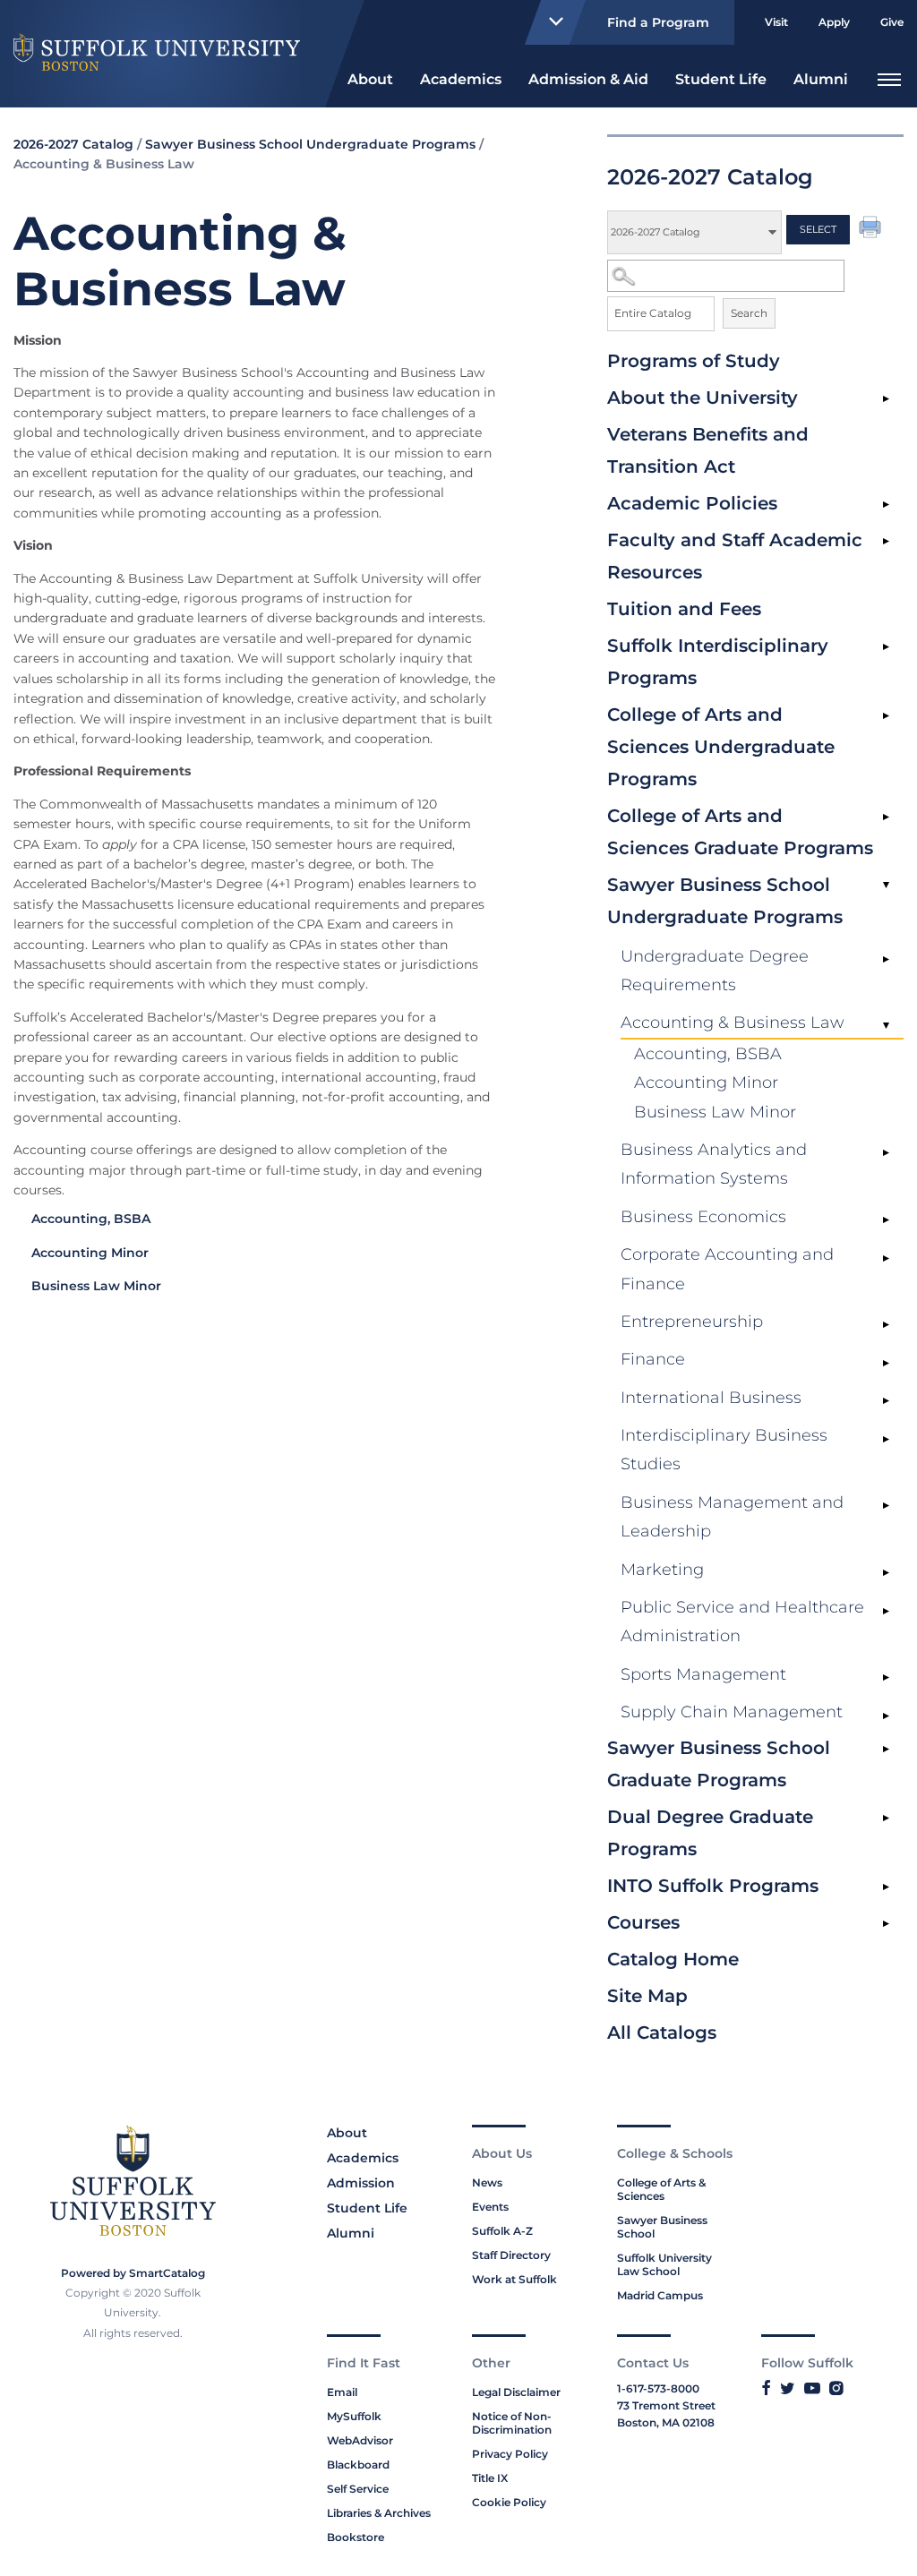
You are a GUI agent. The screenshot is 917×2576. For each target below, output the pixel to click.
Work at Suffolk (514, 2279)
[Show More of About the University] (886, 399)
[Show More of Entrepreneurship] (886, 1325)
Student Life (721, 79)
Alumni (821, 79)
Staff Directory (511, 2255)
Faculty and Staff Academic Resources (735, 556)
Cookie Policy (509, 2502)
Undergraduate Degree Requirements (715, 971)
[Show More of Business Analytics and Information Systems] (886, 1153)
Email (342, 2392)
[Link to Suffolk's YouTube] (812, 2388)
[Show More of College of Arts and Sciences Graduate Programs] (886, 817)
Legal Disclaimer (516, 2392)
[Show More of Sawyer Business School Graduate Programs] (886, 1750)
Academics (461, 79)
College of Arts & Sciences (661, 2189)
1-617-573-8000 (658, 2388)
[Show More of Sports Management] (886, 1678)
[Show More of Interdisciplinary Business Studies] (886, 1439)
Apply (834, 22)
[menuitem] (370, 77)
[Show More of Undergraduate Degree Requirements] (886, 960)
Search (749, 313)
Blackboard (358, 2465)
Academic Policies (692, 503)
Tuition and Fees (684, 609)
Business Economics (703, 1217)
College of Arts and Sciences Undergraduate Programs (721, 747)
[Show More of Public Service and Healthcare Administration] (886, 1611)
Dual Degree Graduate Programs (710, 1833)
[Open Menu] (889, 77)
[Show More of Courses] (886, 1924)
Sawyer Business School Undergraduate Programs (725, 901)
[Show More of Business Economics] (886, 1220)
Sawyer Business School (662, 2227)
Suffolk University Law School (664, 2264)
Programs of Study (694, 361)
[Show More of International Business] (886, 1401)
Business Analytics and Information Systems (714, 1164)
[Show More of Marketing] (886, 1573)
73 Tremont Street (666, 2405)
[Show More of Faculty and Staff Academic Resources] (886, 542)
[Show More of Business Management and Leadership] (886, 1506)
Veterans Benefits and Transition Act (708, 450)
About (370, 79)
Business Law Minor (715, 1112)
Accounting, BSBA (708, 1054)
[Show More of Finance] (886, 1363)
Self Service (358, 2489)
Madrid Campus (660, 2295)
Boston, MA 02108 (666, 2422)
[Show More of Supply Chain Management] (886, 1716)
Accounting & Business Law (733, 1023)
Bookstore (356, 2537)
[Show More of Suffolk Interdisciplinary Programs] (886, 647)
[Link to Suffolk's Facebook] (766, 2388)
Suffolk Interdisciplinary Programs (718, 662)
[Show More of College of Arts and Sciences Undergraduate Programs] (886, 716)
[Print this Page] (872, 229)
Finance (653, 1359)
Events (490, 2207)
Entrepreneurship (692, 1322)
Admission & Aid (588, 79)
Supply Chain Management (732, 1712)
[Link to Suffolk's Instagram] (836, 2388)
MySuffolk (354, 2416)
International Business (711, 1398)
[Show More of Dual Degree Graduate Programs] (886, 1819)
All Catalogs (662, 2033)
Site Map (647, 1996)
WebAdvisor (360, 2440)
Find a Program (658, 22)
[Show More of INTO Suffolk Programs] (886, 1887)
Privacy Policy (510, 2454)
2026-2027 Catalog (73, 144)
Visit (776, 22)
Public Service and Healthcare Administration (742, 1622)
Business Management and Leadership (732, 1517)
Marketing (662, 1570)
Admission (361, 2183)
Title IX (490, 2478)
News (487, 2182)
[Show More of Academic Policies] (886, 505)
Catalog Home (673, 1959)
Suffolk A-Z (502, 2231)
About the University (703, 398)
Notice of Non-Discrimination (512, 2423)
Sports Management (703, 1674)
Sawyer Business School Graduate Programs (719, 1764)
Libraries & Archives (379, 2513)
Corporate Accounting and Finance (727, 1269)
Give (892, 22)
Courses (643, 1922)
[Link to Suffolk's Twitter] (788, 2388)
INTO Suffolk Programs (713, 1886)
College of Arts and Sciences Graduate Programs (740, 832)
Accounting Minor (706, 1083)
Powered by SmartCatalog (133, 2273)
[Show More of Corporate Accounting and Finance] (886, 1258)
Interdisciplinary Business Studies (724, 1450)
